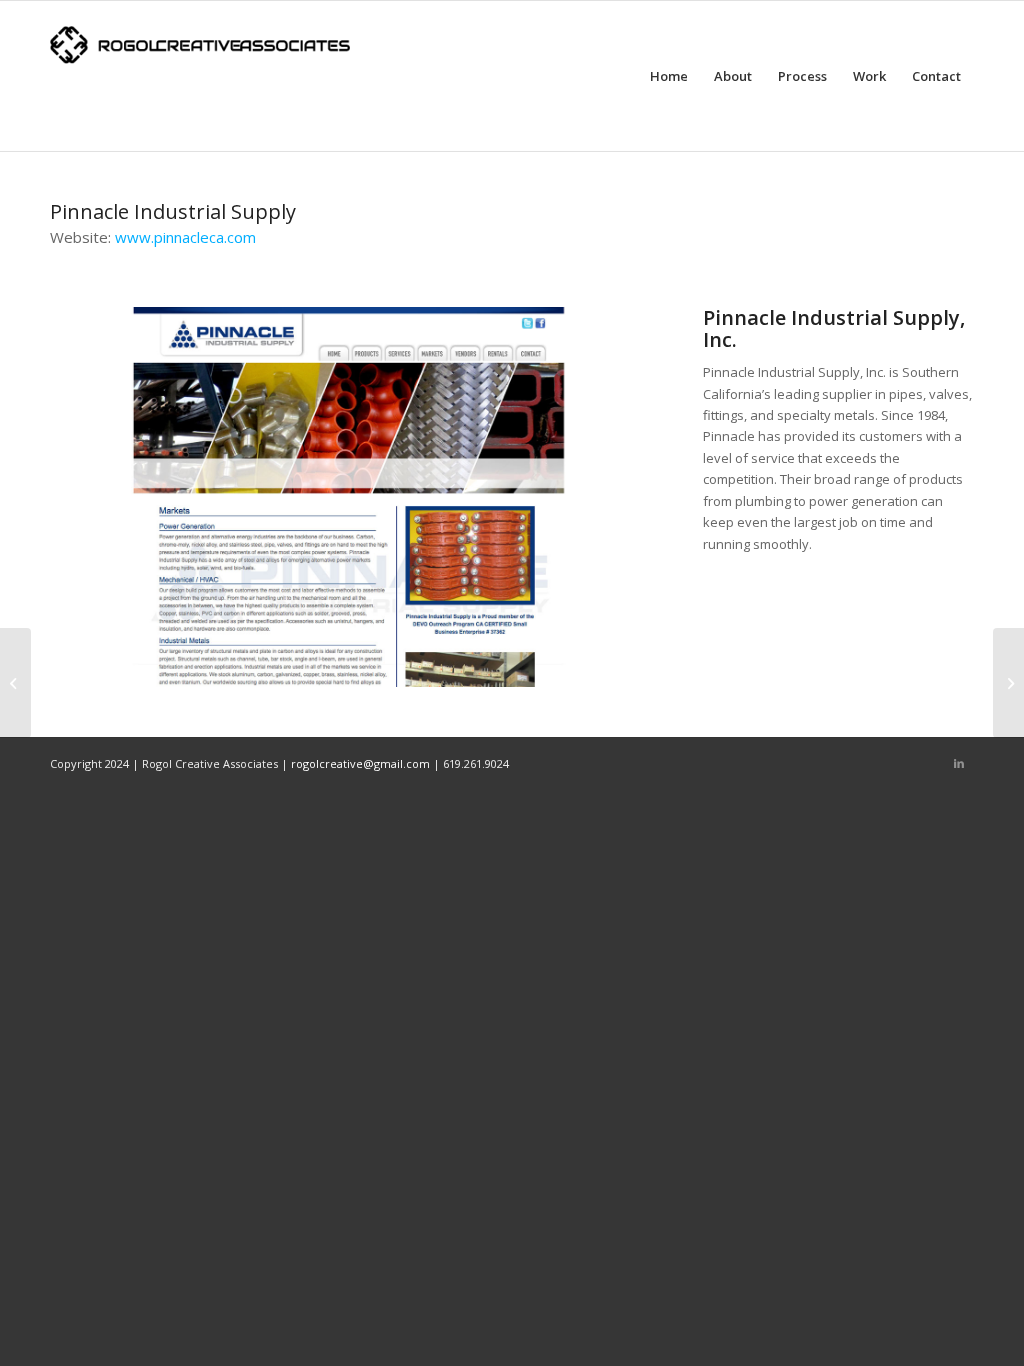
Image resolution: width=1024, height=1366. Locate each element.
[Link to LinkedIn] (959, 763)
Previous (95, 497)
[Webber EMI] (15, 683)
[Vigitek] (1008, 683)
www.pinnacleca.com (185, 237)
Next (603, 497)
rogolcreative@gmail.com (360, 763)
